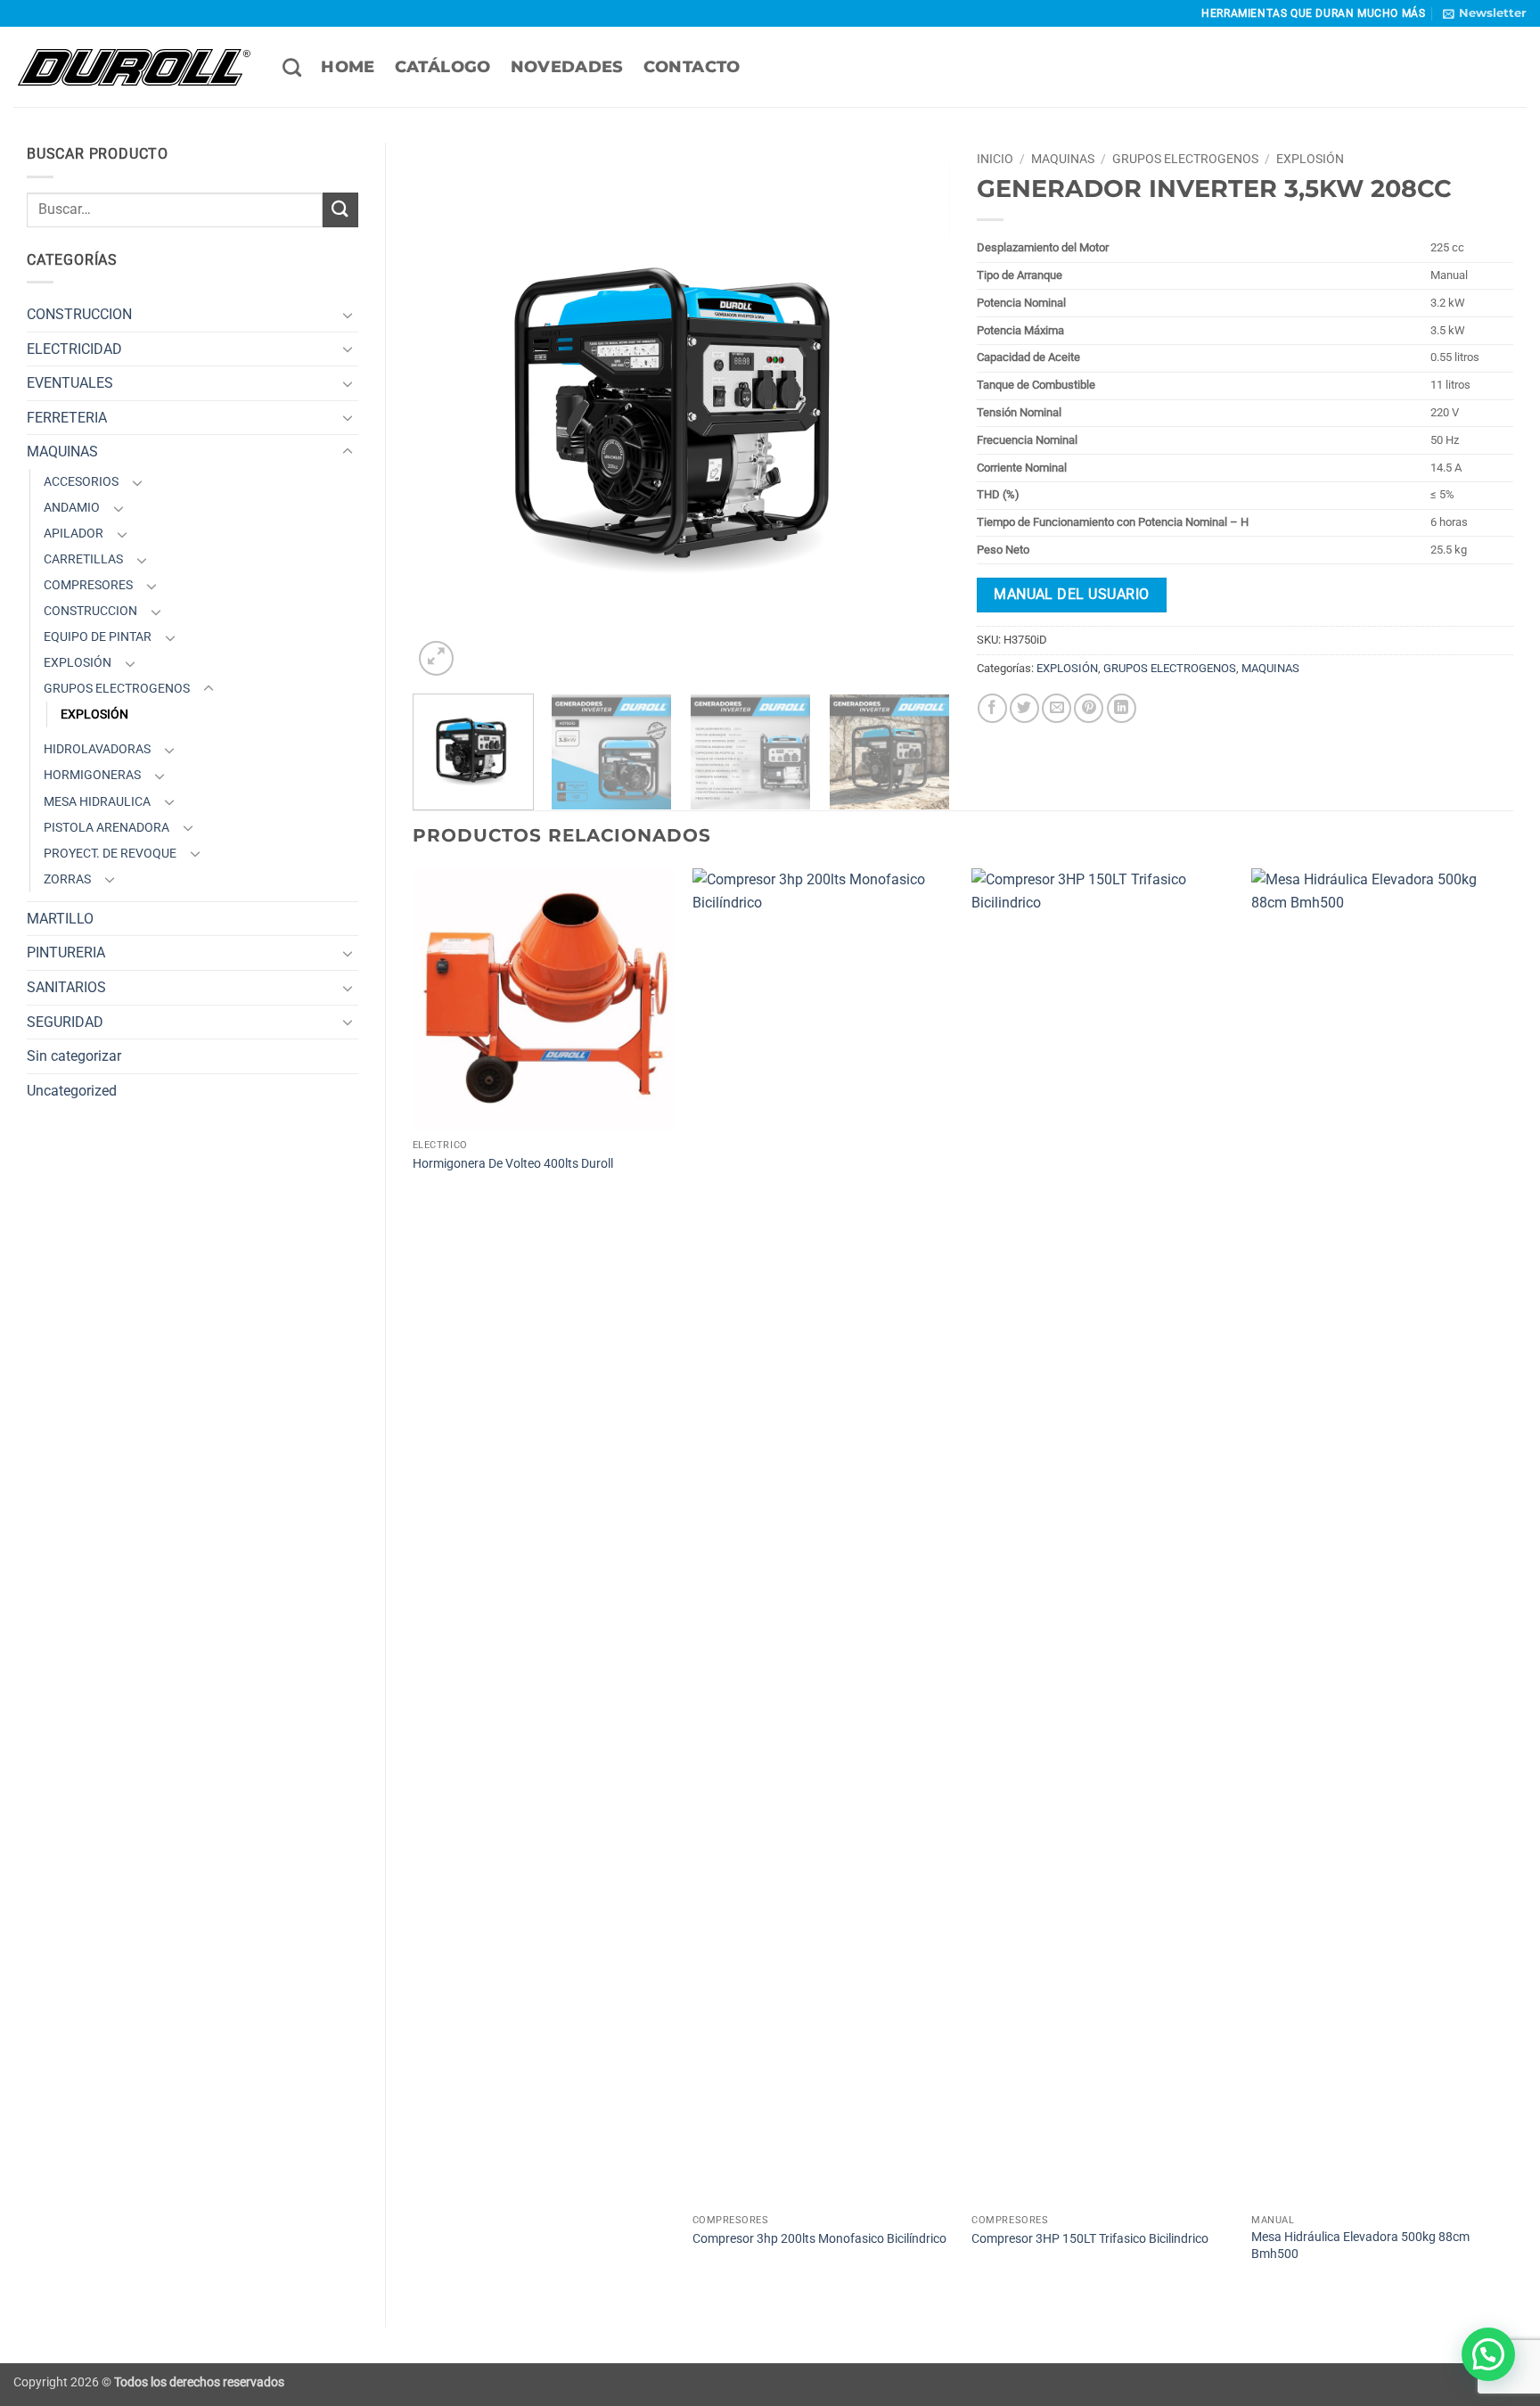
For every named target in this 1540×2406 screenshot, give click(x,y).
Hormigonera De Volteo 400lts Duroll (513, 1164)
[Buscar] (292, 67)
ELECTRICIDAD (74, 349)
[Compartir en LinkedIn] (1122, 708)
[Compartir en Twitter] (1024, 708)
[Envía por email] (1057, 708)
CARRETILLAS (83, 559)
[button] (1485, 13)
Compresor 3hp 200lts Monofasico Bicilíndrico (819, 2239)
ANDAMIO (72, 508)
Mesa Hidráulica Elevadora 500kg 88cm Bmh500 (1360, 2246)
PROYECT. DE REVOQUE (110, 854)
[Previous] (446, 411)
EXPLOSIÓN (78, 663)
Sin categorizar (74, 1056)
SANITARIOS (66, 987)
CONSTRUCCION (79, 314)
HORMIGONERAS (92, 775)
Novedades (567, 66)
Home (348, 66)
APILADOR (74, 534)
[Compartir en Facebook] (992, 708)
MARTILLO (60, 919)
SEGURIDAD (65, 1022)
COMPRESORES (88, 585)
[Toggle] (348, 315)
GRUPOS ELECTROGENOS (117, 689)
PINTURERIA (66, 953)
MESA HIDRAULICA (97, 802)
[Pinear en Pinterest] (1089, 708)
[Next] (916, 411)
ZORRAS (67, 879)
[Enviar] (340, 210)
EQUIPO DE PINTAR (98, 637)
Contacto (692, 66)
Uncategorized (72, 1091)
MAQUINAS (62, 452)
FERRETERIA (67, 418)
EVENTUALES (70, 383)
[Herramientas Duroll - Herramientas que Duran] (135, 67)
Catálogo (443, 66)
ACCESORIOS (81, 482)
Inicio (995, 159)
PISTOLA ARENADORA (106, 828)
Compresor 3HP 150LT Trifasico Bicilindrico (1090, 2239)
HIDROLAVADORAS (97, 749)
